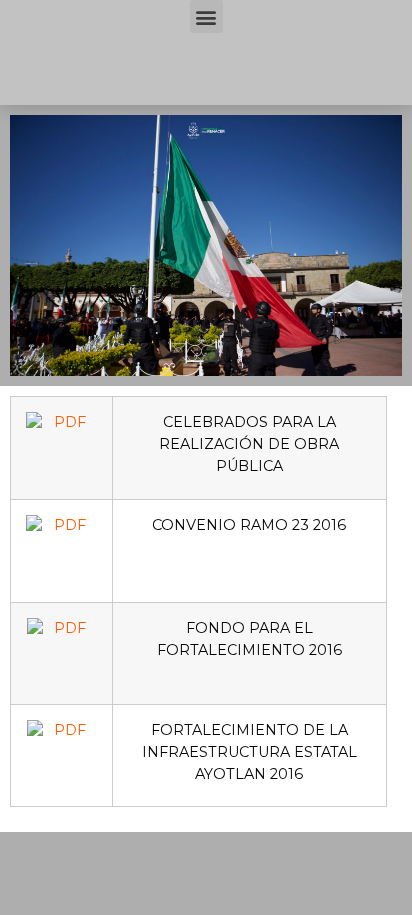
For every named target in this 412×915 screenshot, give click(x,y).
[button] (206, 16)
